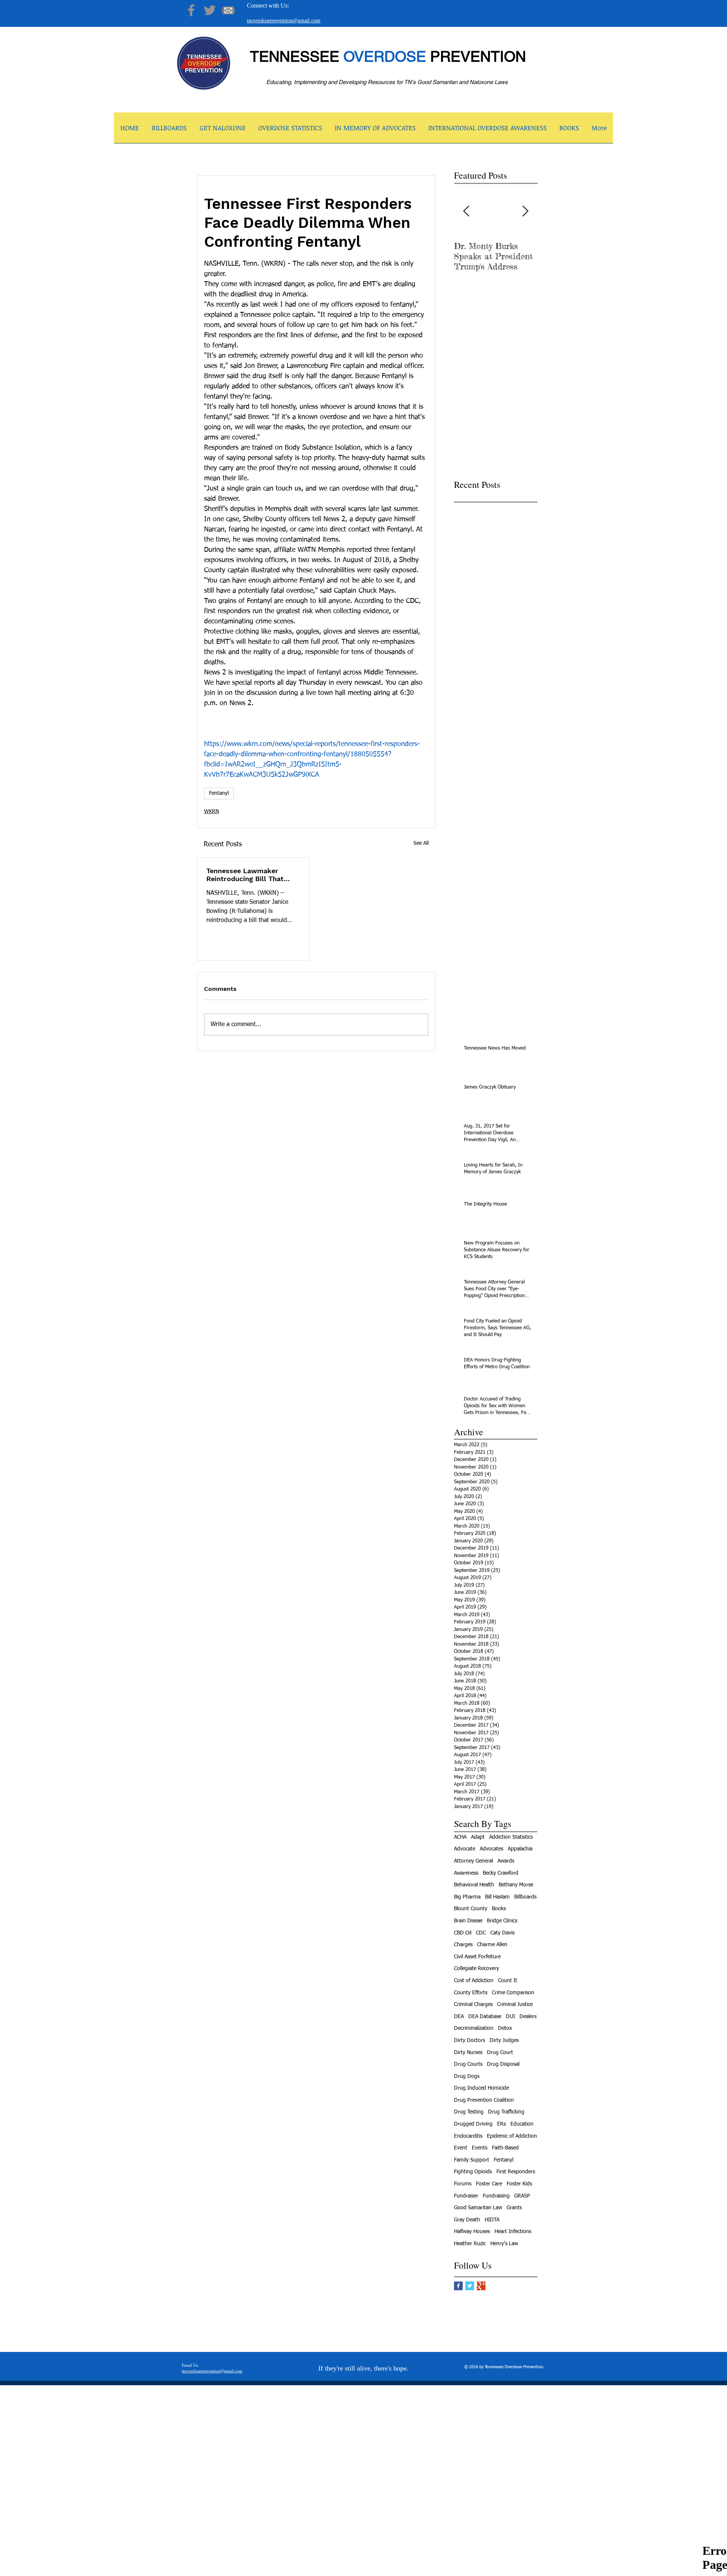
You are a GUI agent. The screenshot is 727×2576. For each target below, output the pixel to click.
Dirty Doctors (470, 2040)
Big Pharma (467, 1897)
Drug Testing (469, 2112)
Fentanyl (219, 793)
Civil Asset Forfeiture (477, 1957)
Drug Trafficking (506, 2112)
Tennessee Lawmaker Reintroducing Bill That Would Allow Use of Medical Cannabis (245, 875)
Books (499, 1909)
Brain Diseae (468, 1921)
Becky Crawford (501, 1873)
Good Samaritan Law (478, 2208)
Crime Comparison (513, 1993)
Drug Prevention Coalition (484, 2100)
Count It (508, 1981)
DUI (510, 2017)
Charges (463, 1945)
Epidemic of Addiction (512, 2136)
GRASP (522, 2196)
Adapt (478, 1837)
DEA (459, 2017)
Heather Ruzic (470, 2244)
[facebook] (501, 2564)
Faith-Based (505, 2148)
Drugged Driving (473, 2124)
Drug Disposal (503, 2064)
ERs (502, 2124)
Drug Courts (468, 2064)
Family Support (472, 2160)
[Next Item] (525, 211)
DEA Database (485, 2017)
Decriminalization (474, 2028)
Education (522, 2124)
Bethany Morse (516, 1885)
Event (461, 2148)
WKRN (211, 811)
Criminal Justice (515, 2004)
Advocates (491, 1849)
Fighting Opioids (473, 2172)
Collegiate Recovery (477, 1969)
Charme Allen (492, 1945)
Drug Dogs (467, 2076)
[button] (222, 130)
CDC (481, 1933)
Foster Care (489, 2184)
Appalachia (520, 1849)
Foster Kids (519, 2184)
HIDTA (492, 2220)
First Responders (516, 2172)
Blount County (471, 1909)
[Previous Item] (466, 211)
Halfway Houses (472, 2232)
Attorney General (473, 1861)
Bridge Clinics (502, 1921)
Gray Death (467, 2220)
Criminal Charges (473, 2004)
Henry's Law (504, 2244)
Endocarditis (468, 2136)
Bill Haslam (497, 1897)
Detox (505, 2028)
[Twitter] (210, 10)
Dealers (528, 2017)
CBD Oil (463, 1933)
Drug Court (500, 2053)
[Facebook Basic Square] (458, 2286)
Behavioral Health (474, 1885)
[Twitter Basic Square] (470, 2286)
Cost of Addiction (474, 1981)
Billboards (525, 1897)
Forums (463, 2184)
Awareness (466, 1873)
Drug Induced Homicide (481, 2088)
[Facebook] (191, 10)
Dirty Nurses (468, 2053)
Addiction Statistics (511, 1837)
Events (480, 2148)
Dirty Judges (504, 2040)
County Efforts (471, 1993)
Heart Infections (513, 2232)
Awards (506, 1861)
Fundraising (496, 2196)
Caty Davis (502, 1933)
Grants (514, 2208)
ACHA (460, 1837)
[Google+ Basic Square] (481, 2286)
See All (421, 843)
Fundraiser (466, 2196)
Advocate (465, 1849)
